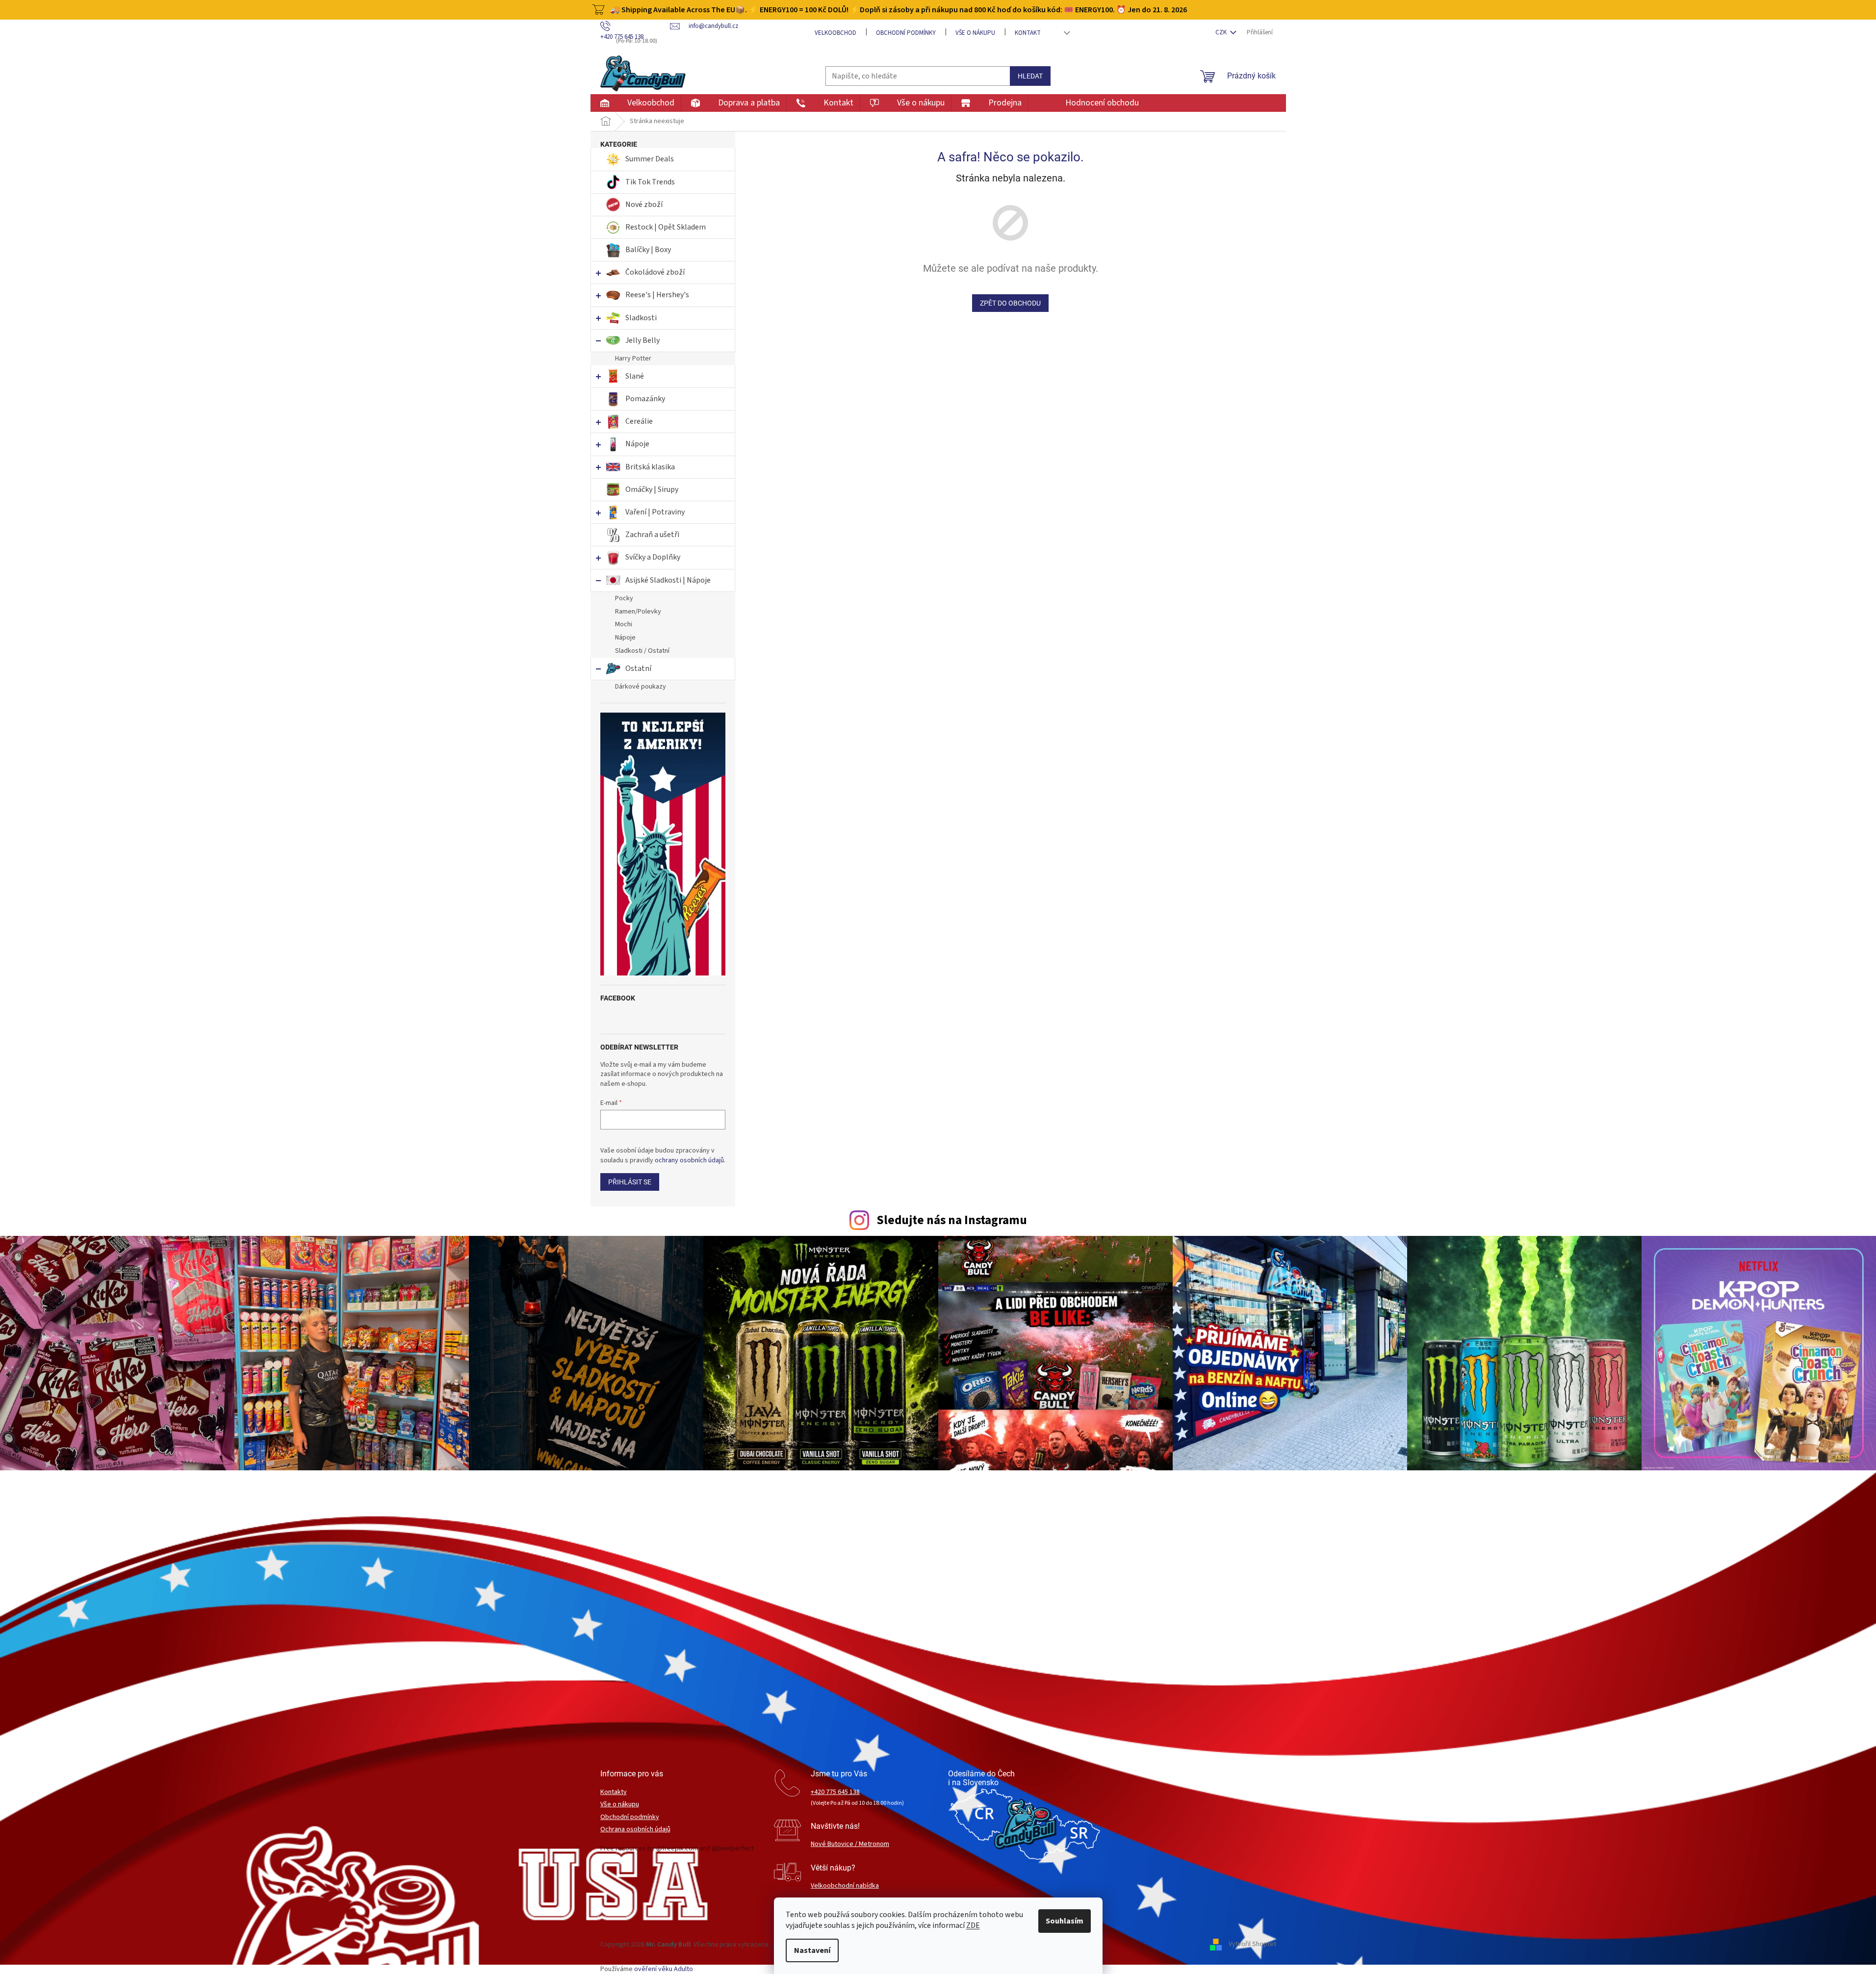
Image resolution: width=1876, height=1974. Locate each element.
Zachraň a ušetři (652, 535)
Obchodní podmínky (906, 33)
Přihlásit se (630, 1182)
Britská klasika (650, 467)
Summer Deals (650, 159)
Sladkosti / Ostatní (642, 651)
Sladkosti (641, 318)
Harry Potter (633, 359)
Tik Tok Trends (650, 182)
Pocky (624, 598)
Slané (635, 376)
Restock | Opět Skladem (666, 227)
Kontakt (1028, 33)
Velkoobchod (835, 33)
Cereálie (639, 421)
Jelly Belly (642, 340)
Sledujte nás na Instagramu (952, 1220)
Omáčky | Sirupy (653, 489)
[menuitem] (635, 103)
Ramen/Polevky (638, 612)
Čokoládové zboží (655, 272)
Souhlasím (1065, 1921)
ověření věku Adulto (664, 1969)
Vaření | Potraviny (655, 512)
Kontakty (614, 1792)
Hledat (1030, 76)
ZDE (973, 1925)
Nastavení (812, 1950)
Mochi (624, 624)
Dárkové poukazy (641, 687)
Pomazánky (645, 399)
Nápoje (637, 444)
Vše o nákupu (975, 33)
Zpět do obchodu (1010, 303)
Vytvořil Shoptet (1252, 1945)
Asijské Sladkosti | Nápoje (668, 580)
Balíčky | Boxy (648, 250)
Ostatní (638, 668)
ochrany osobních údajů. (690, 1160)
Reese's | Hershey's (657, 295)
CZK (1222, 32)
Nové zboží (645, 205)
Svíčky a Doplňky (653, 557)
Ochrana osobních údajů (635, 1830)
